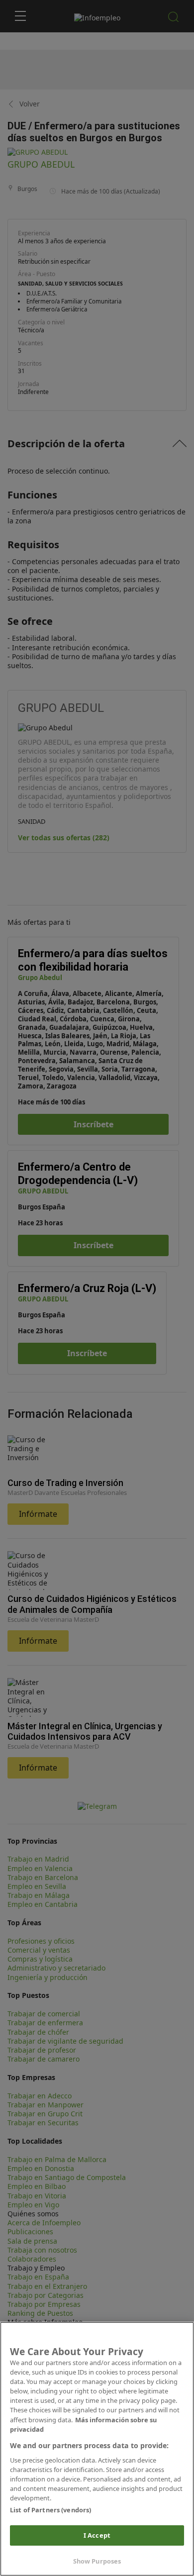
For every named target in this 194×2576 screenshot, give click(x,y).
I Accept (97, 2535)
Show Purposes (97, 2561)
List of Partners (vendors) (50, 2510)
